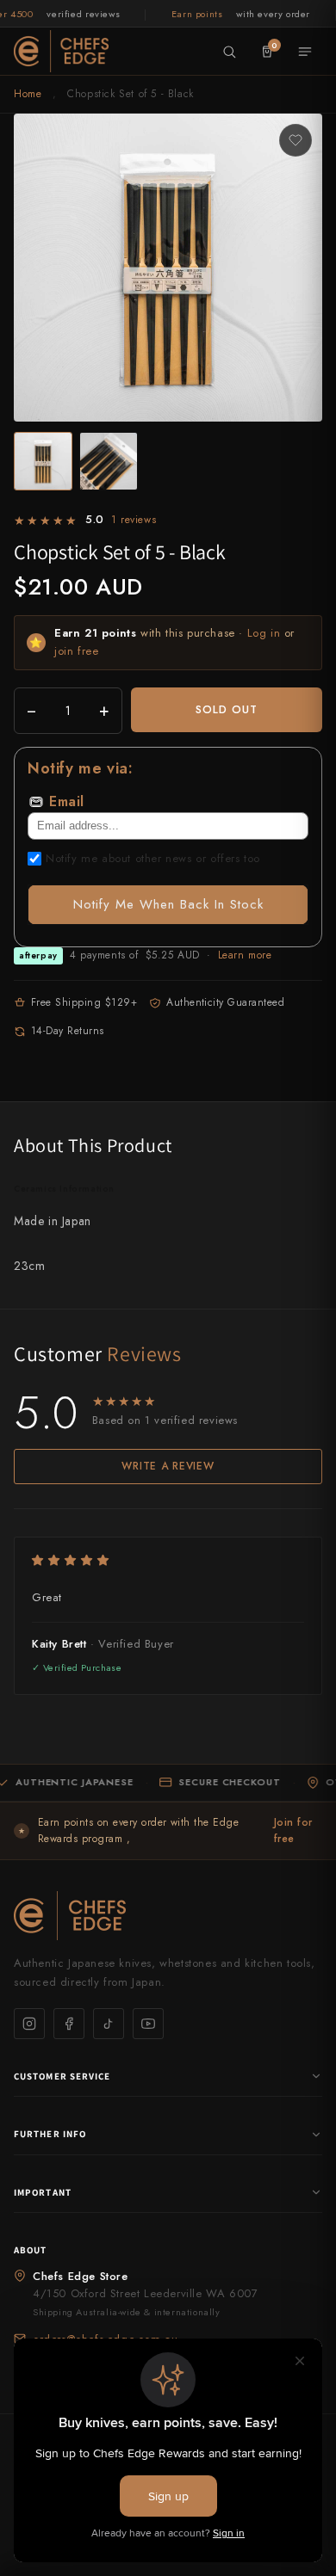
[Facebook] (69, 2024)
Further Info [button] (50, 2134)
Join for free (293, 1830)
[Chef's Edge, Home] (61, 51)
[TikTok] (109, 2024)
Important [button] (43, 2192)
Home (28, 94)
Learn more (245, 955)
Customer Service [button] (62, 2076)
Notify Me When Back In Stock (168, 904)
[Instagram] (29, 2024)
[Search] (229, 52)
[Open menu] (305, 52)
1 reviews (134, 520)
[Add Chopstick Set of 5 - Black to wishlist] (296, 140)
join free (76, 651)
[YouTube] (148, 2024)
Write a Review (168, 1466)
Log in (264, 633)
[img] (168, 1560)
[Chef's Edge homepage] (168, 1916)
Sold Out (227, 709)
